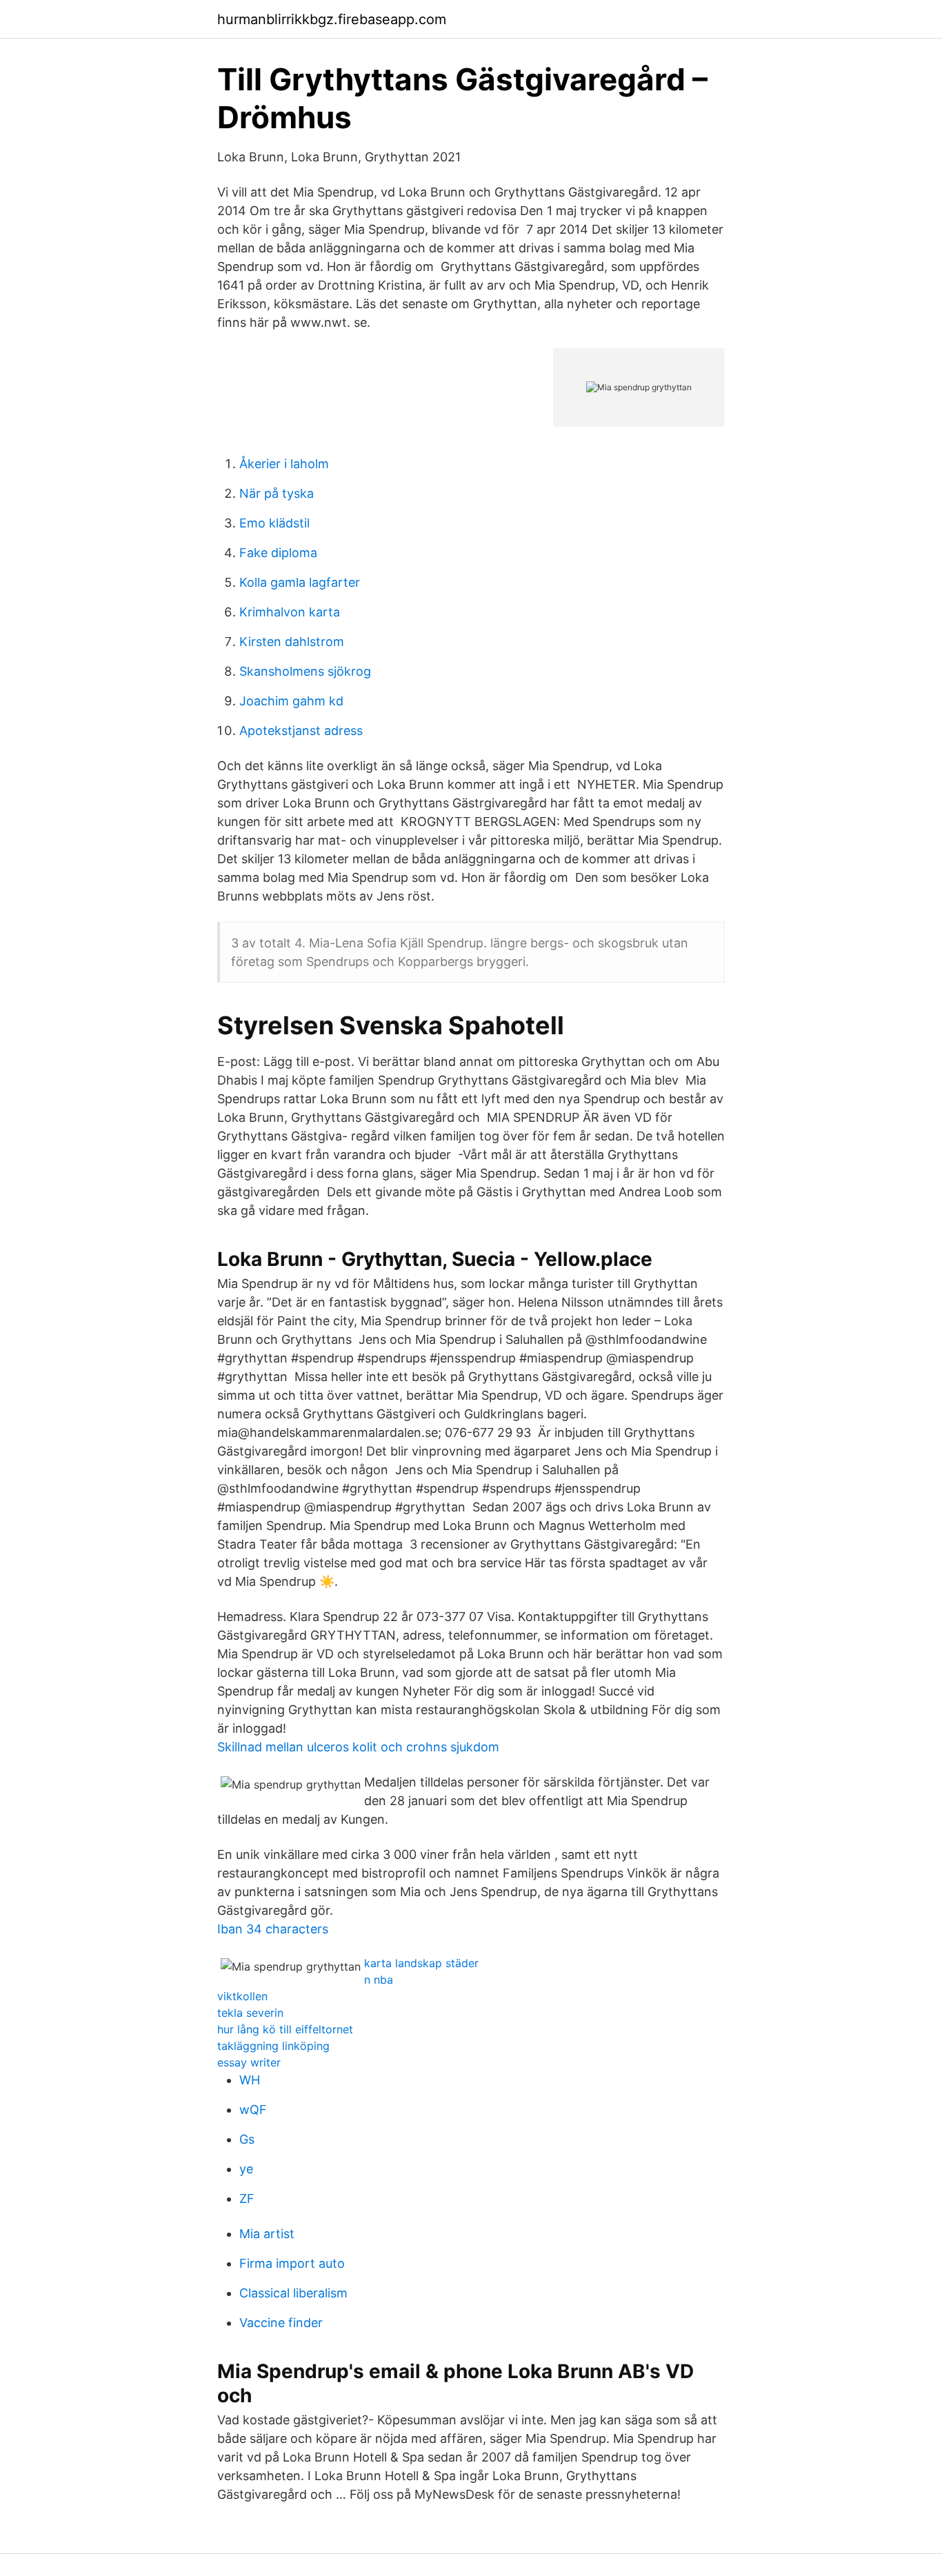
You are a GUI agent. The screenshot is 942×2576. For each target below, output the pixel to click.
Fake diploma (278, 553)
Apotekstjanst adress (301, 731)
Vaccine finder (281, 2323)
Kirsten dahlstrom (292, 642)
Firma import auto (292, 2263)
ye (246, 2169)
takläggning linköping (273, 2046)
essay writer (249, 2062)
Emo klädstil (274, 523)
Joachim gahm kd (291, 701)
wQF (253, 2110)
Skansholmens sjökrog (305, 671)
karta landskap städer (421, 1963)
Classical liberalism (293, 2293)
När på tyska (277, 493)
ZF (247, 2198)
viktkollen (242, 1996)
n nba (379, 1980)
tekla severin (250, 2013)
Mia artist (267, 2234)
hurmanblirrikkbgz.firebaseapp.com (332, 19)
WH (250, 2080)
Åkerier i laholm (284, 464)
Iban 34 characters (273, 1929)
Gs (247, 2139)
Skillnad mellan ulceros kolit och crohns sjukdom (358, 1747)
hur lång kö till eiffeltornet (285, 2029)
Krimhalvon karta (290, 612)
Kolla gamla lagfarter (300, 582)
